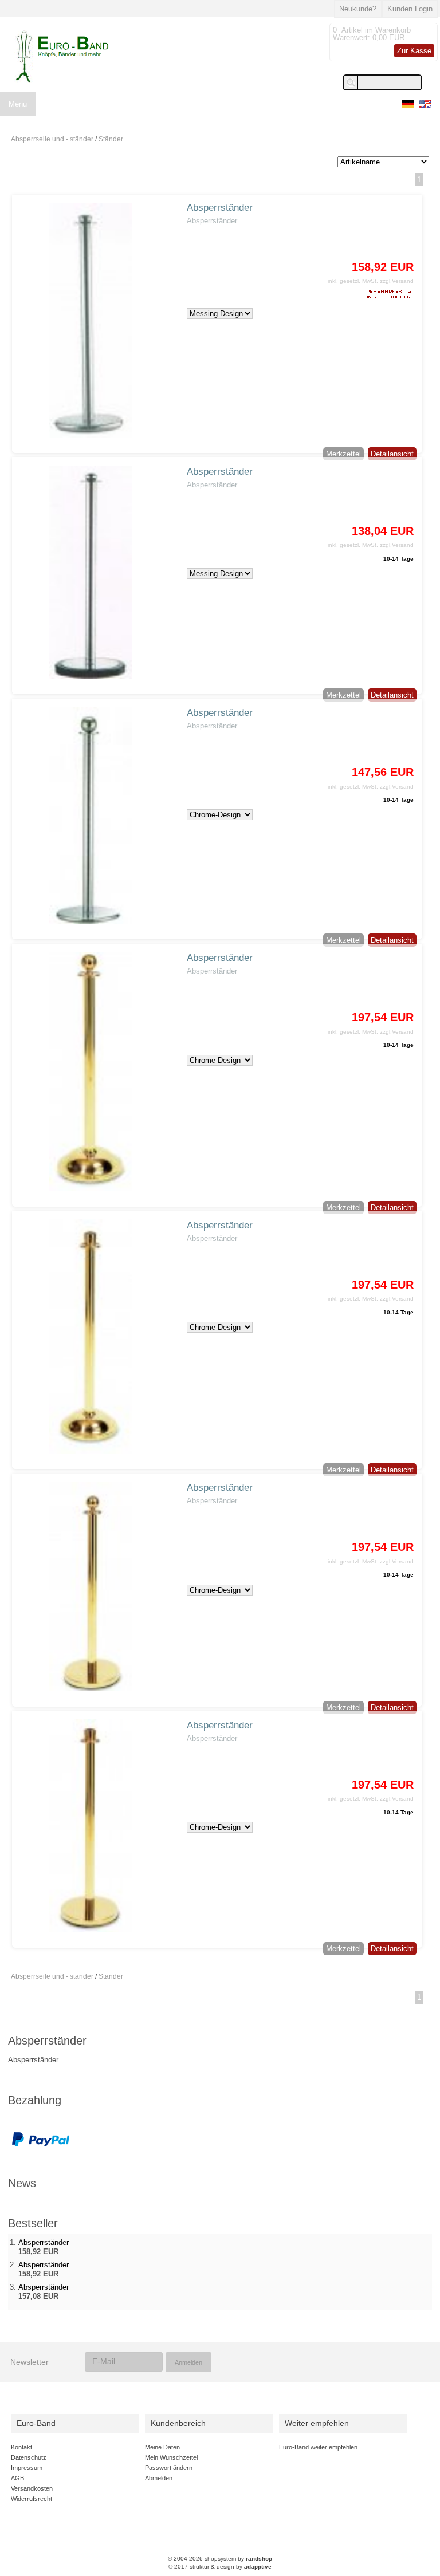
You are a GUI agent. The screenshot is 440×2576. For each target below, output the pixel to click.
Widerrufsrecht (32, 2499)
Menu (18, 104)
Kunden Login (410, 9)
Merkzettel (343, 454)
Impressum (27, 2468)
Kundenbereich (178, 2423)
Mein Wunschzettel (171, 2457)
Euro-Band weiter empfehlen (318, 2447)
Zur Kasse (414, 51)
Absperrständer (220, 208)
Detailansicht (392, 454)
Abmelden (159, 2478)
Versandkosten (32, 2488)
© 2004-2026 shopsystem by (220, 2559)
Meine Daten (162, 2447)
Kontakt (21, 2447)
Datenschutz (29, 2457)
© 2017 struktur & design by (220, 2567)
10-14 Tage (398, 559)
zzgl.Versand (397, 281)
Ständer (111, 139)
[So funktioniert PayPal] (41, 2145)
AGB (17, 2478)
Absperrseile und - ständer (52, 139)
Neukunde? (358, 9)
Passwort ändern (169, 2468)
